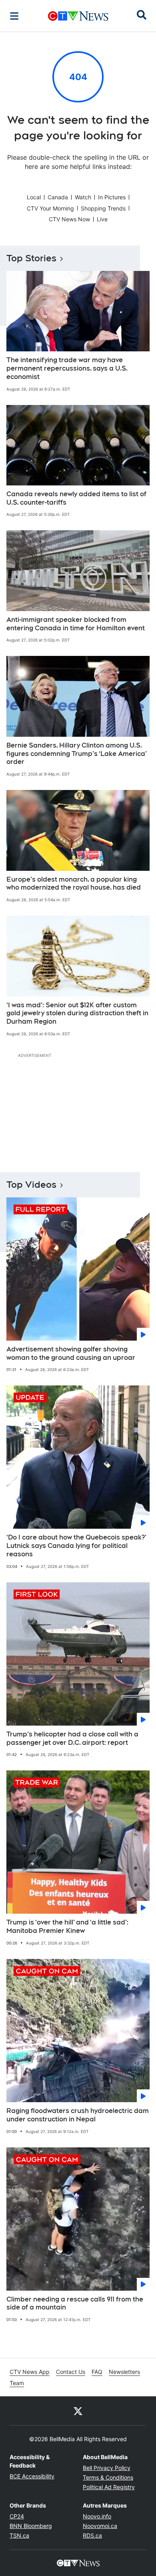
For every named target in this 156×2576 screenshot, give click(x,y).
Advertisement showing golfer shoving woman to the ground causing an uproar (71, 1353)
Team (17, 2383)
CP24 (17, 2516)
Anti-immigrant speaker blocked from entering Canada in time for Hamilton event (76, 624)
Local (34, 197)
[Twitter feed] (78, 2411)
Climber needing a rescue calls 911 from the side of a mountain (75, 2303)
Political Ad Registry (109, 2487)
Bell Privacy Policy (107, 2468)
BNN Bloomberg (31, 2526)
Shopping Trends (103, 208)
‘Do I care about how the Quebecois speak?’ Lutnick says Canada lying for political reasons (76, 1546)
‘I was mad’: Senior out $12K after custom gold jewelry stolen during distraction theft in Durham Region (77, 1013)
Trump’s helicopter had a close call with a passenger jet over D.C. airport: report (72, 1738)
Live (102, 219)
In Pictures (112, 197)
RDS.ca (92, 2535)
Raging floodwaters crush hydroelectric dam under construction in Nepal (78, 2115)
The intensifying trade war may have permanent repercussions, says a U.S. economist (67, 368)
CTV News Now (69, 219)
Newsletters (124, 2372)
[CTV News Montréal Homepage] (78, 16)
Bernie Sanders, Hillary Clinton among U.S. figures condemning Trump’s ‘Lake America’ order (77, 754)
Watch (83, 197)
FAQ (97, 2372)
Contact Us (71, 2372)
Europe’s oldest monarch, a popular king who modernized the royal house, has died (74, 884)
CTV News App (30, 2372)
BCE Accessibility (32, 2476)
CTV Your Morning (50, 208)
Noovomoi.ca (100, 2526)
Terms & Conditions (108, 2477)
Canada (58, 197)
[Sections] (14, 16)
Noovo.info (97, 2516)
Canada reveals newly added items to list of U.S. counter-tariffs (76, 498)
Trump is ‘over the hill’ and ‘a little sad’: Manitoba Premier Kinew (67, 1926)
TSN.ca (19, 2535)
